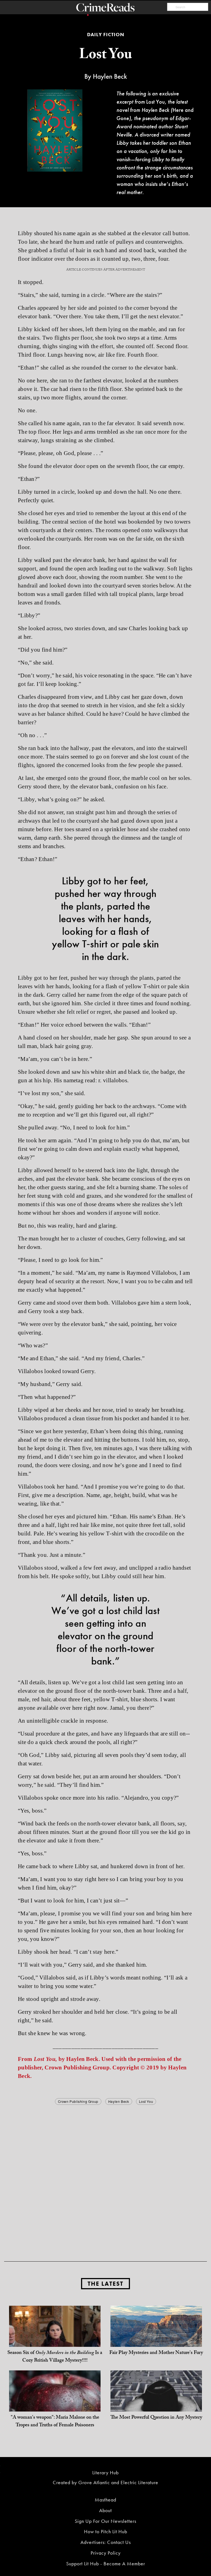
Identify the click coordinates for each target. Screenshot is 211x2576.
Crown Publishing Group (78, 2101)
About (105, 2510)
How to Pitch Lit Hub (106, 2531)
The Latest (105, 2284)
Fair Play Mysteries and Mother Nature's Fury (156, 2353)
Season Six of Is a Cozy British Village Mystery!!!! (55, 2357)
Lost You (146, 2101)
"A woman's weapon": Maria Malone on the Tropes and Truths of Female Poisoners (55, 2422)
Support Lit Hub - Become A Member (106, 2564)
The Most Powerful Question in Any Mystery (156, 2418)
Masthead (105, 2500)
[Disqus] (105, 2175)
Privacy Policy (106, 2553)
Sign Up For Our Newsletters (105, 2521)
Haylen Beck (119, 2101)
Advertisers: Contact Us (106, 2542)
